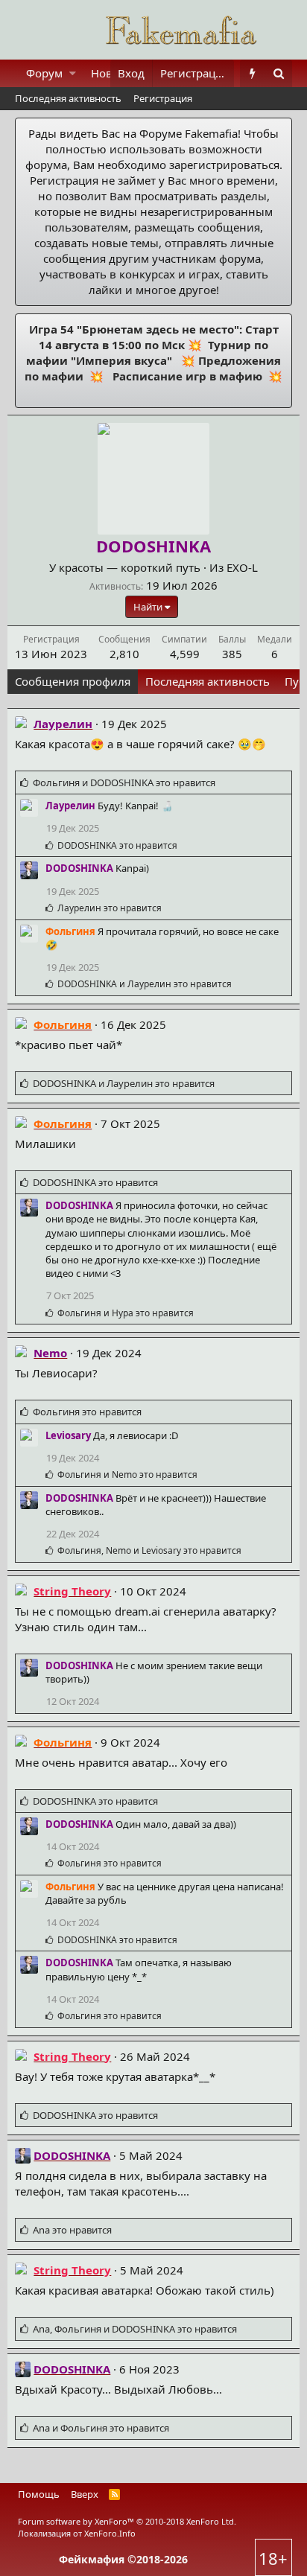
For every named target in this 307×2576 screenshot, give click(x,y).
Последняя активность (68, 98)
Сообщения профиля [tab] (73, 681)
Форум (44, 73)
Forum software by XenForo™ (127, 2521)
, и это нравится (149, 1550)
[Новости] (253, 73)
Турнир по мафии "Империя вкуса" (147, 353)
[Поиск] (279, 73)
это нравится (117, 845)
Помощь (39, 2494)
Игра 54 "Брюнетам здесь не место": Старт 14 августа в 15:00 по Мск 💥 (154, 337)
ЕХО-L (242, 567)
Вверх (85, 2494)
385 (232, 654)
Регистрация (163, 98)
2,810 (124, 654)
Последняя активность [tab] (208, 681)
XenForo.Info (110, 2533)
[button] (73, 73)
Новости (114, 73)
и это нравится (124, 782)
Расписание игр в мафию (186, 376)
